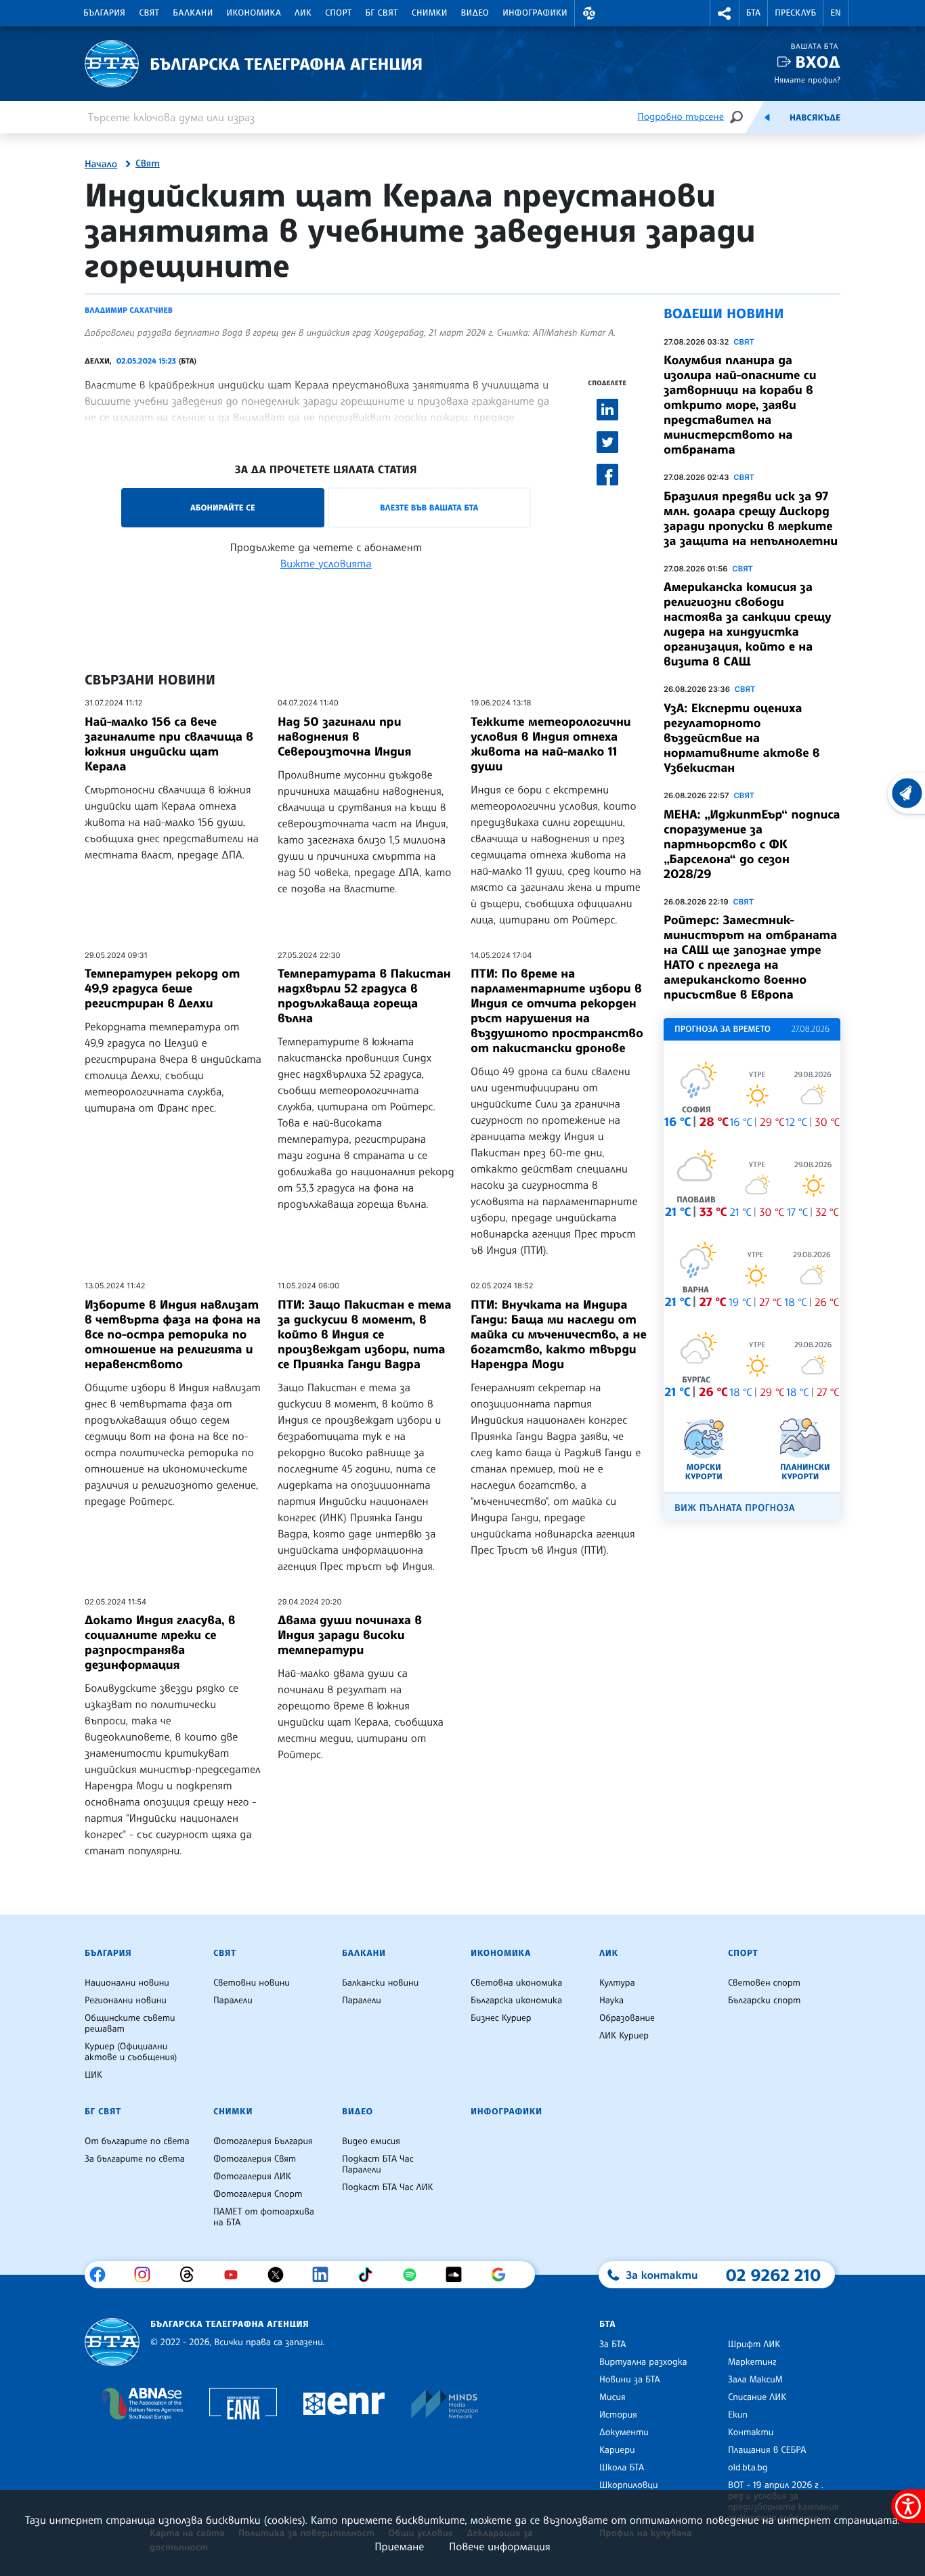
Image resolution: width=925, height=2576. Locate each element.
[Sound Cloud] (459, 2275)
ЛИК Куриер (624, 2036)
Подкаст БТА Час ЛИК (388, 2187)
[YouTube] (236, 2275)
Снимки (430, 13)
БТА (753, 13)
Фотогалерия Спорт (258, 2194)
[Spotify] (415, 2275)
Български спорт (764, 2001)
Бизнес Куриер (501, 2018)
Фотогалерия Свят (255, 2159)
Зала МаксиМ (755, 2380)
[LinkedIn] (325, 2275)
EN (836, 13)
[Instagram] (147, 2275)
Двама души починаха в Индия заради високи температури (350, 1635)
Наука (611, 2001)
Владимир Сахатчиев (129, 310)
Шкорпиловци (629, 2485)
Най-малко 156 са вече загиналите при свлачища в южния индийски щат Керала (169, 744)
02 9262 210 (773, 2275)
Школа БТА (622, 2468)
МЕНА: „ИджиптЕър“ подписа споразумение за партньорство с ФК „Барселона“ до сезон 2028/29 (752, 844)
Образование (627, 2018)
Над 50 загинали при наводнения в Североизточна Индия (344, 737)
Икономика (254, 13)
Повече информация (500, 2546)
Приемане (399, 2546)
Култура (617, 1983)
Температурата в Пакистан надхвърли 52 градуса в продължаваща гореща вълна (364, 996)
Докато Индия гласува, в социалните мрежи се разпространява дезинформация (160, 1642)
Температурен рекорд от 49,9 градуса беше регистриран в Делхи (162, 988)
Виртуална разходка (643, 2362)
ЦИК (93, 2075)
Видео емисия (371, 2141)
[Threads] (192, 2275)
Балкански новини (380, 1983)
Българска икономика (516, 2001)
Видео (475, 13)
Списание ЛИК (757, 2397)
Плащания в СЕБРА (767, 2450)
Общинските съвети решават (130, 2024)
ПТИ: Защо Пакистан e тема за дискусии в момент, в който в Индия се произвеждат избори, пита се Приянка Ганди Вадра (364, 1334)
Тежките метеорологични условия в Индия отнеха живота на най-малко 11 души (551, 744)
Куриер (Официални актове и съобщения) (131, 2052)
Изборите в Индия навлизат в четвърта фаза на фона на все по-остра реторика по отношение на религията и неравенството (173, 1334)
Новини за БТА (630, 2380)
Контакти (751, 2432)
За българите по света (135, 2159)
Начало (101, 165)
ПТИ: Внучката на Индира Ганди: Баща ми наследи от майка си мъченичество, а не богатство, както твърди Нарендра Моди (559, 1334)
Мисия (612, 2397)
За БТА (612, 2344)
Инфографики (535, 13)
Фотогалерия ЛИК (252, 2177)
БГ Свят (382, 13)
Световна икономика (516, 1983)
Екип (738, 2415)
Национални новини (127, 1983)
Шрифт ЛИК (754, 2344)
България (104, 13)
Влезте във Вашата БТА (429, 507)
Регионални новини (126, 2001)
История (618, 2415)
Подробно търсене (681, 117)
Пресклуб (795, 13)
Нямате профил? (807, 80)
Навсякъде (815, 118)
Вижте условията (326, 563)
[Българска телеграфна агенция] (112, 2342)
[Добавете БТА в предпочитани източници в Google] (503, 2275)
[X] (281, 2275)
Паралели (233, 2001)
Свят (149, 13)
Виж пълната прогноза (735, 1508)
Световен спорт (764, 1983)
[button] (589, 13)
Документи (624, 2432)
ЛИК (303, 13)
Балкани (193, 13)
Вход (818, 62)
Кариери (617, 2450)
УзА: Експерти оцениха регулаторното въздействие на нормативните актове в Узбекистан (742, 738)
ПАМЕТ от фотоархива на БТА (264, 2217)
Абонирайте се (223, 507)
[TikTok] (370, 2275)
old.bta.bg (748, 2468)
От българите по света (137, 2141)
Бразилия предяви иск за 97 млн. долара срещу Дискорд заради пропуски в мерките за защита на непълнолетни (751, 519)
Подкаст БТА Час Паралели (378, 2164)
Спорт (338, 13)
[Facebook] (103, 2275)
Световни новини (252, 1983)
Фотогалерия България (263, 2141)
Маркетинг (752, 2362)
